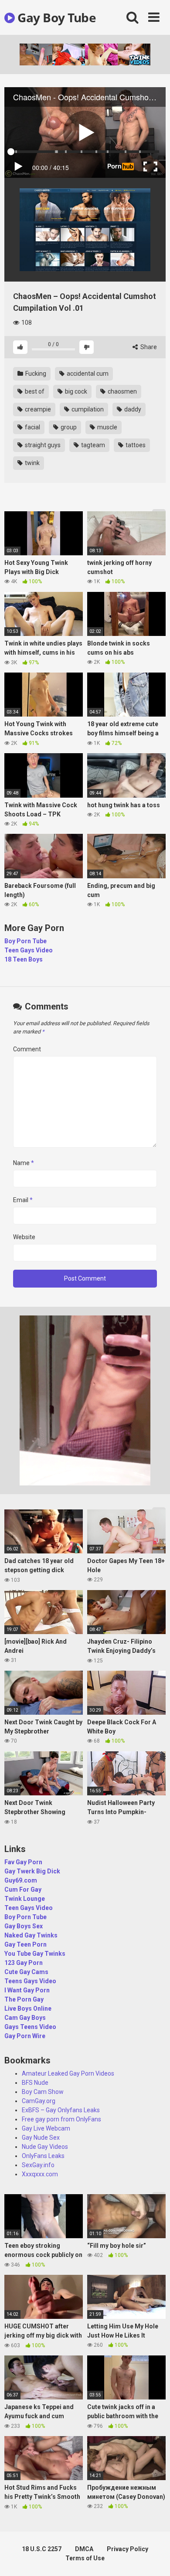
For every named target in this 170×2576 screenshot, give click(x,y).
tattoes (135, 445)
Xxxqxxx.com (40, 2174)
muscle (107, 427)
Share (148, 347)
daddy (132, 409)
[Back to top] (154, 2558)
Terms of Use (85, 2558)
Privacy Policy (127, 2549)
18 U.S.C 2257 (42, 2549)
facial (32, 427)
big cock (75, 391)
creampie (37, 409)
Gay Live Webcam (46, 2128)
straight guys (42, 445)
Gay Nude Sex (41, 2138)
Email (23, 1200)
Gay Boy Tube (55, 17)
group (68, 427)
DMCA (84, 2549)
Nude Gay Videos (45, 2147)
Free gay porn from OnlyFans (61, 2119)
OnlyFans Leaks (43, 2156)
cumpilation (87, 409)
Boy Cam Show (43, 2092)
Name (24, 1163)
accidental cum (87, 374)
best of (34, 391)
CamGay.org (39, 2101)
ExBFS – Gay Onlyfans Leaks (61, 2110)
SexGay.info (38, 2165)
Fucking (35, 374)
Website (24, 1237)
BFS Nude (35, 2083)
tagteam (92, 445)
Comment (27, 1049)
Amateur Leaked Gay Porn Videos (68, 2073)
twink (32, 463)
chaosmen (122, 391)
